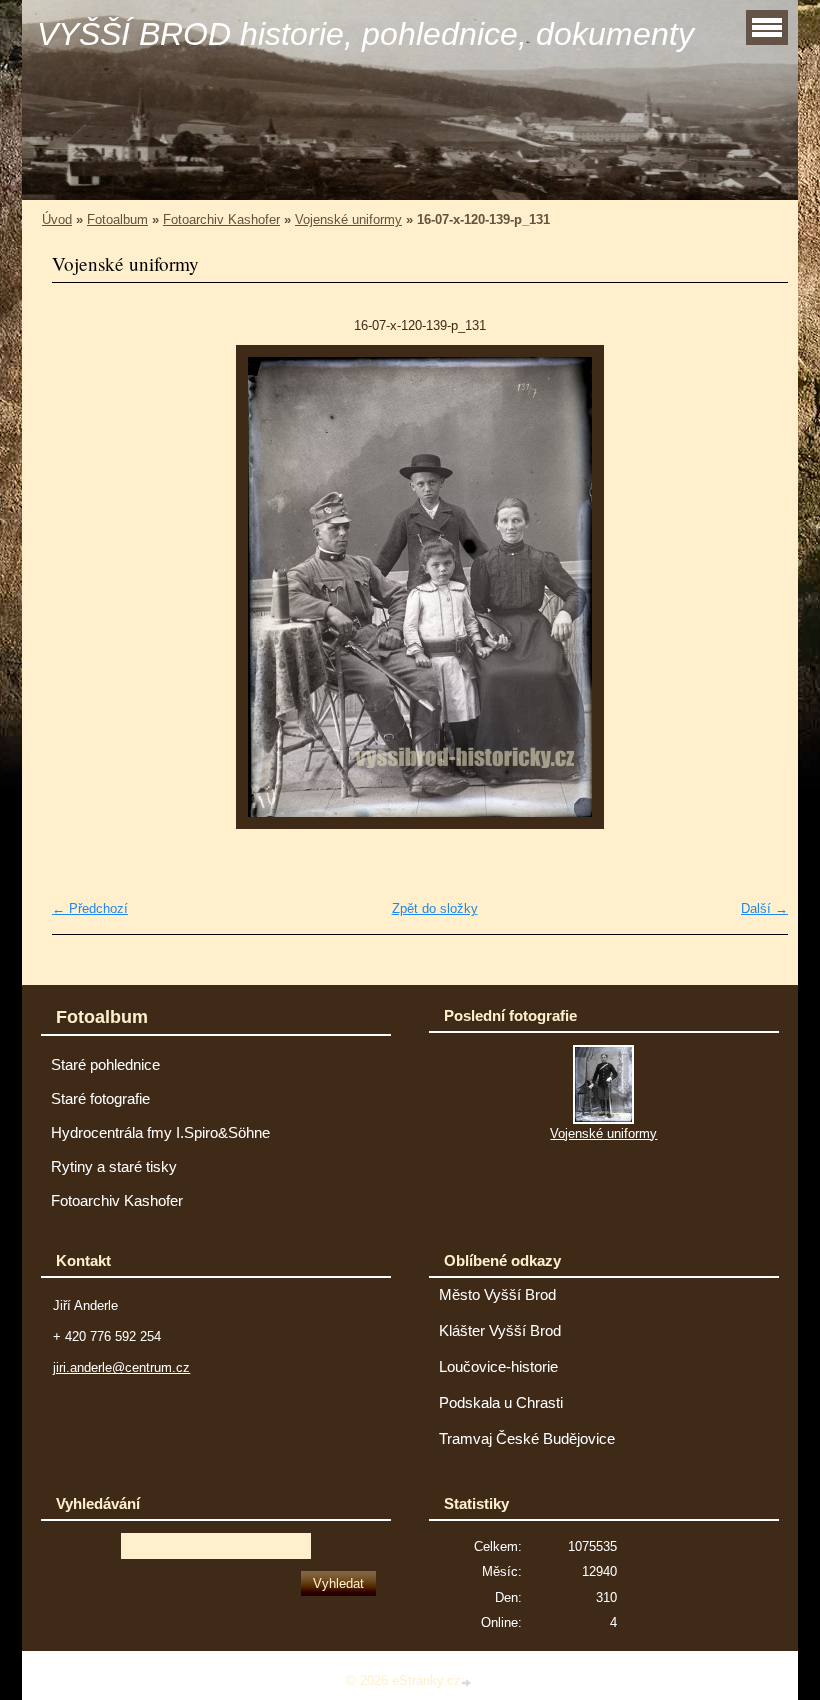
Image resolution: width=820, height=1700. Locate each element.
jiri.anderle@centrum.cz (121, 1367)
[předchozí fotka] (84, 587)
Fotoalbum (117, 219)
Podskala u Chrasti (501, 1403)
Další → (764, 908)
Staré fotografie (100, 1099)
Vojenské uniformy (348, 219)
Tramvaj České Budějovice (527, 1439)
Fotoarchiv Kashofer (221, 219)
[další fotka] (755, 587)
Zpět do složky (435, 908)
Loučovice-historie (498, 1367)
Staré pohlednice (105, 1065)
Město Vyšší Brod (497, 1295)
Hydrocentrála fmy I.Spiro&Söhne (160, 1133)
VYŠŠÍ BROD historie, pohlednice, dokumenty (365, 34)
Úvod (57, 219)
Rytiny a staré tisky (114, 1167)
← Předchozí (90, 908)
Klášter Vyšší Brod (500, 1331)
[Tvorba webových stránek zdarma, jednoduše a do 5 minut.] (468, 1682)
